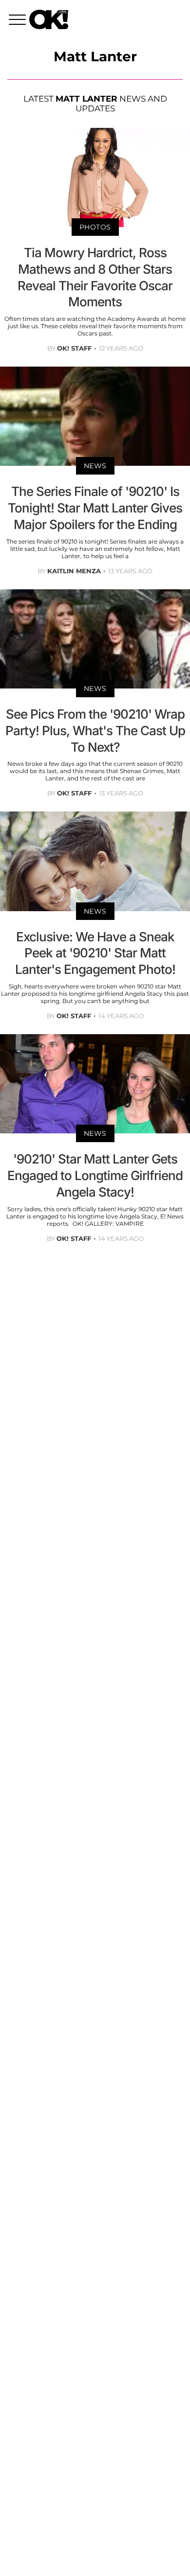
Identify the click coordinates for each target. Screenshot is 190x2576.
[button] (19, 21)
